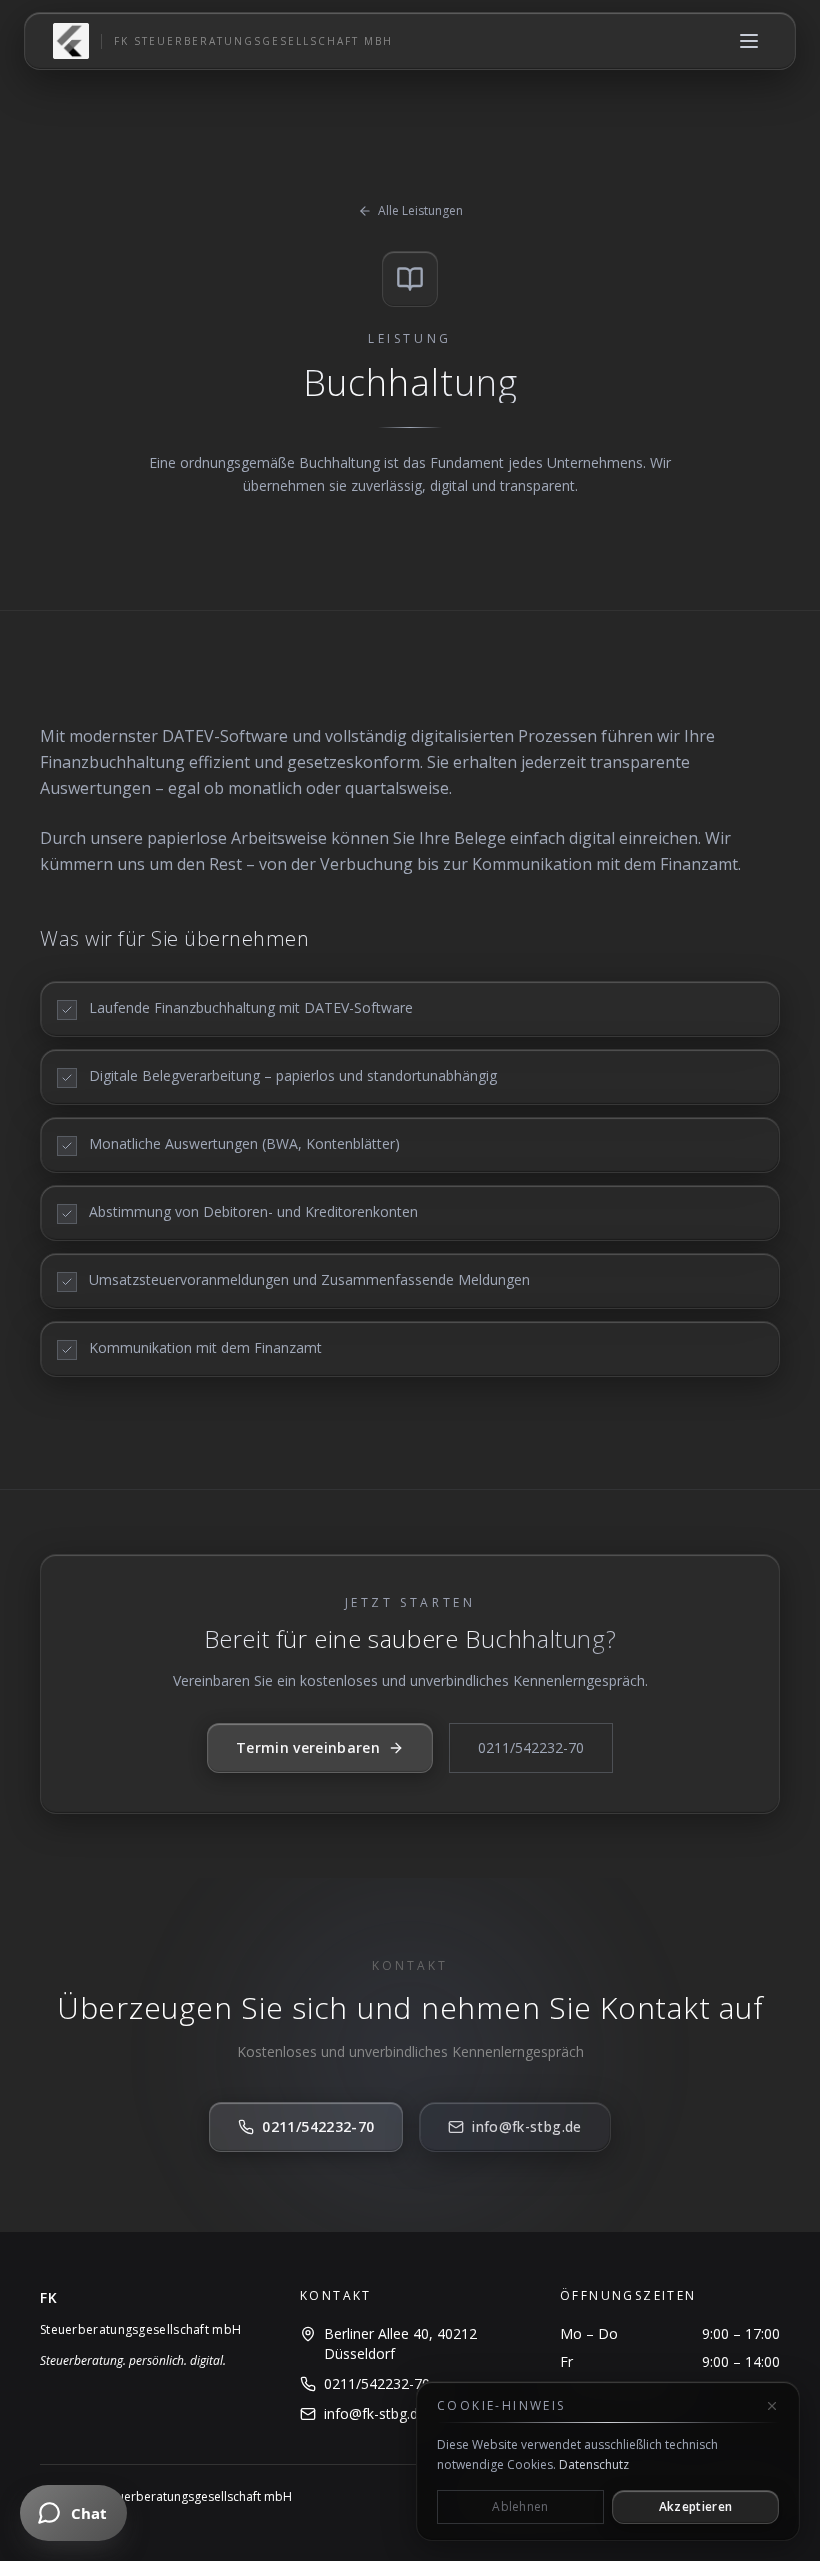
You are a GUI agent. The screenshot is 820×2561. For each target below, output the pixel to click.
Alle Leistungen (420, 211)
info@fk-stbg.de (526, 2126)
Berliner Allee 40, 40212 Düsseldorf (400, 2343)
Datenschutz (594, 2464)
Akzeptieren (695, 2506)
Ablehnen (520, 2506)
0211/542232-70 (531, 1747)
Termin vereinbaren (308, 1747)
